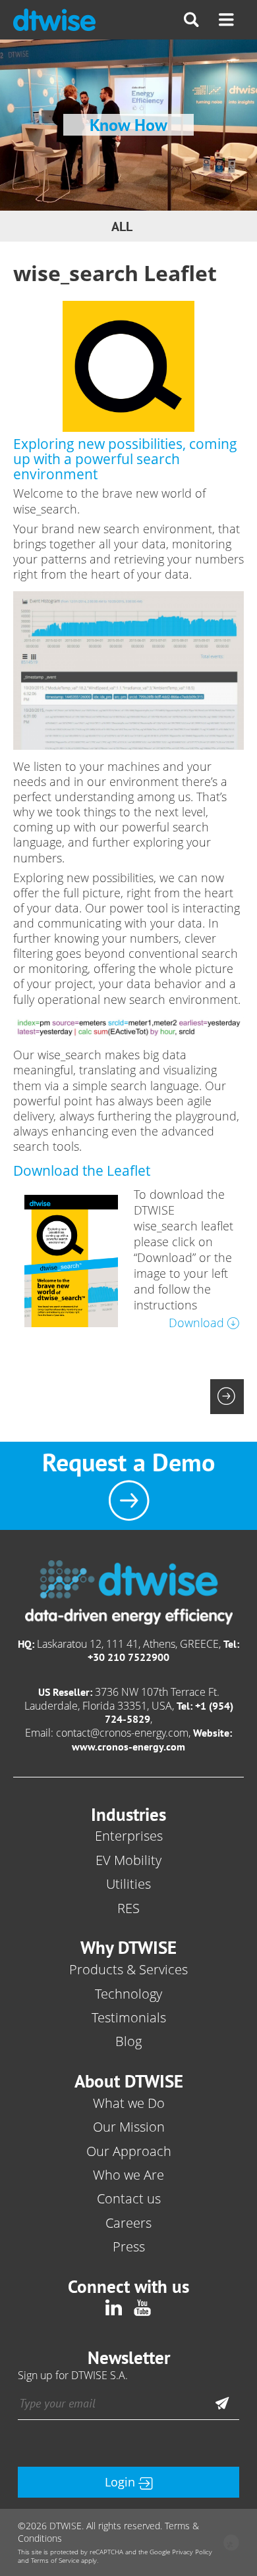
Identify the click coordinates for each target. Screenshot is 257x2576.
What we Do (129, 2103)
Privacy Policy (192, 2552)
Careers (128, 2223)
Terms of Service (55, 2561)
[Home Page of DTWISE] (54, 20)
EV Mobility (128, 1860)
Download (196, 1323)
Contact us (129, 2198)
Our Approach (129, 2151)
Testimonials (129, 2017)
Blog (128, 2041)
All (122, 226)
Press (129, 2247)
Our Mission (129, 2127)
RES (128, 1908)
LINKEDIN (114, 2307)
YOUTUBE (143, 2307)
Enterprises (129, 1836)
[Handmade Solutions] (231, 2544)
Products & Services (128, 1969)
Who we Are (128, 2175)
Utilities (128, 1884)
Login (120, 2482)
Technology (128, 1994)
